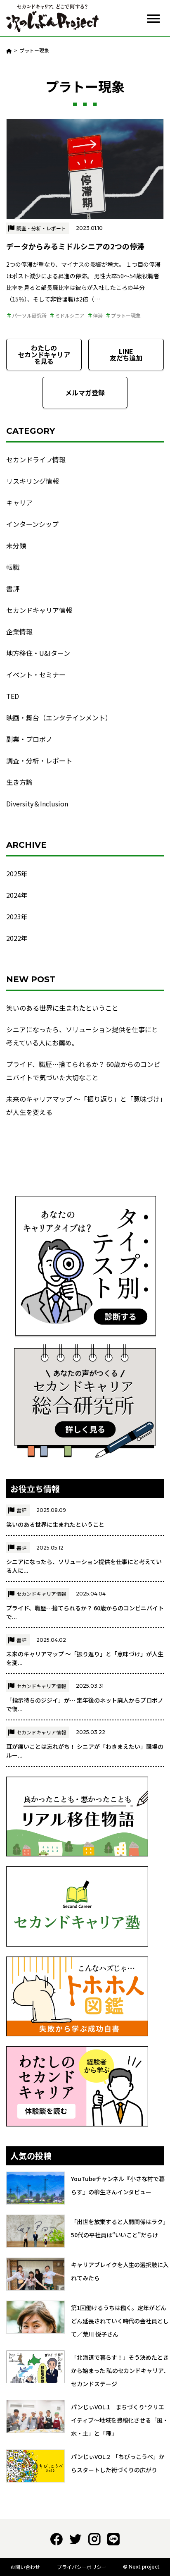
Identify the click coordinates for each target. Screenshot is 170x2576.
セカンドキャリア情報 (39, 610)
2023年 (17, 916)
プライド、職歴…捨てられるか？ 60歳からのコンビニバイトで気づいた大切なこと (83, 1071)
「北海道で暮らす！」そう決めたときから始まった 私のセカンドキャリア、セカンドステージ (120, 2370)
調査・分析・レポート (41, 228)
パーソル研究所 (29, 315)
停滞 (98, 315)
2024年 (17, 895)
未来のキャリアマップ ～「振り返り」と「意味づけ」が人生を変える (85, 1105)
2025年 (17, 873)
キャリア (19, 502)
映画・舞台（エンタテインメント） (59, 718)
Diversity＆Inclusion (37, 804)
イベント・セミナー (36, 674)
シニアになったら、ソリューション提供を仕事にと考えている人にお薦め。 (82, 1036)
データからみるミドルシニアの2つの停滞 (75, 246)
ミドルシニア (70, 315)
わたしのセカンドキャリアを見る (44, 354)
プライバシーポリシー (82, 2567)
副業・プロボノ (29, 739)
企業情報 (19, 631)
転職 (13, 567)
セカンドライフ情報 (36, 459)
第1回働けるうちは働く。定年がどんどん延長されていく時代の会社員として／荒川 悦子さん (120, 2321)
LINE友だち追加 (126, 354)
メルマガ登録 (85, 392)
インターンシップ (32, 524)
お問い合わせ (25, 2567)
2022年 (17, 938)
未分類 (16, 545)
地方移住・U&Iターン (38, 653)
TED (13, 696)
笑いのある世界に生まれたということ (62, 1008)
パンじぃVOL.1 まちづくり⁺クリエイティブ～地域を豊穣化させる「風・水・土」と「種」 (120, 2420)
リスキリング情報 (33, 481)
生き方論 (19, 782)
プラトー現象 (126, 315)
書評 (13, 588)
